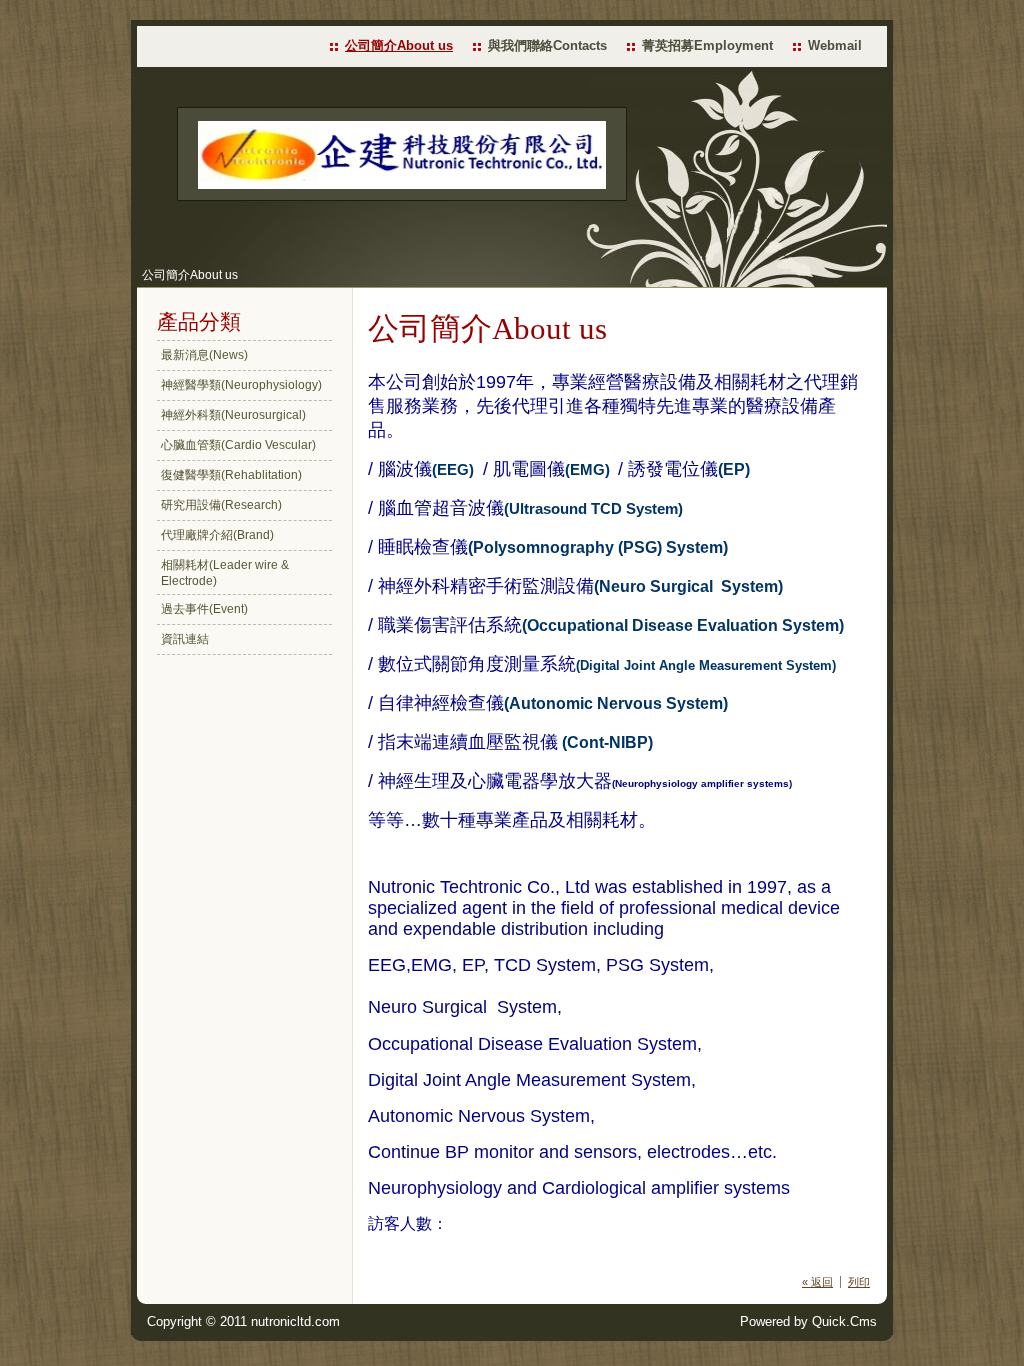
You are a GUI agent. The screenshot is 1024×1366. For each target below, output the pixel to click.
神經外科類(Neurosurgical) (233, 415)
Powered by (808, 1321)
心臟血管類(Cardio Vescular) (238, 445)
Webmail (835, 45)
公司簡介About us (399, 45)
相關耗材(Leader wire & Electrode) (225, 573)
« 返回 (817, 1282)
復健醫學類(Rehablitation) (231, 475)
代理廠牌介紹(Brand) (217, 535)
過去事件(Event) (204, 609)
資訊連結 (185, 639)
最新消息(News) (204, 355)
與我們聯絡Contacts (547, 45)
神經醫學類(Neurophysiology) (241, 385)
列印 (859, 1282)
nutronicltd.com (295, 1321)
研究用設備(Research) (221, 505)
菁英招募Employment (707, 45)
